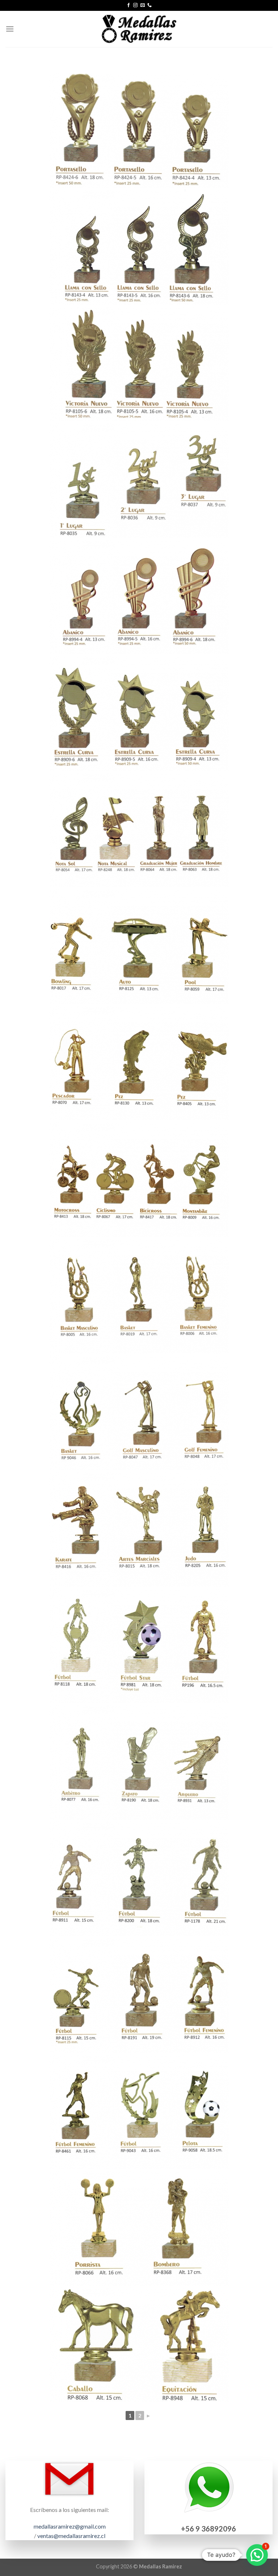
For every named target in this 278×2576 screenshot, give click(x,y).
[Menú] (10, 29)
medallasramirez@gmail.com (70, 2526)
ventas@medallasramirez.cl (71, 2536)
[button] (257, 2555)
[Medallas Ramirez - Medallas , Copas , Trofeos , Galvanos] (139, 29)
